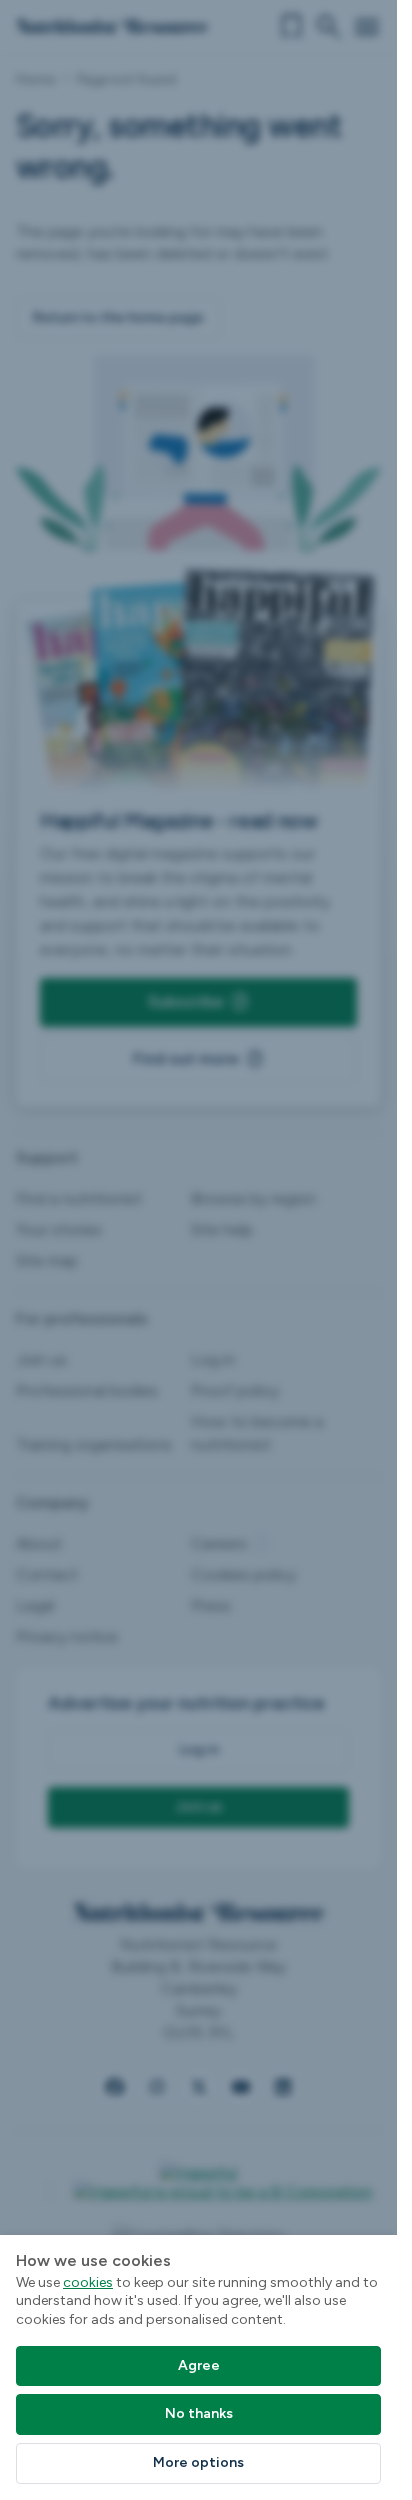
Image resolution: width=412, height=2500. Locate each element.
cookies (88, 2282)
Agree (199, 2365)
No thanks (199, 2413)
